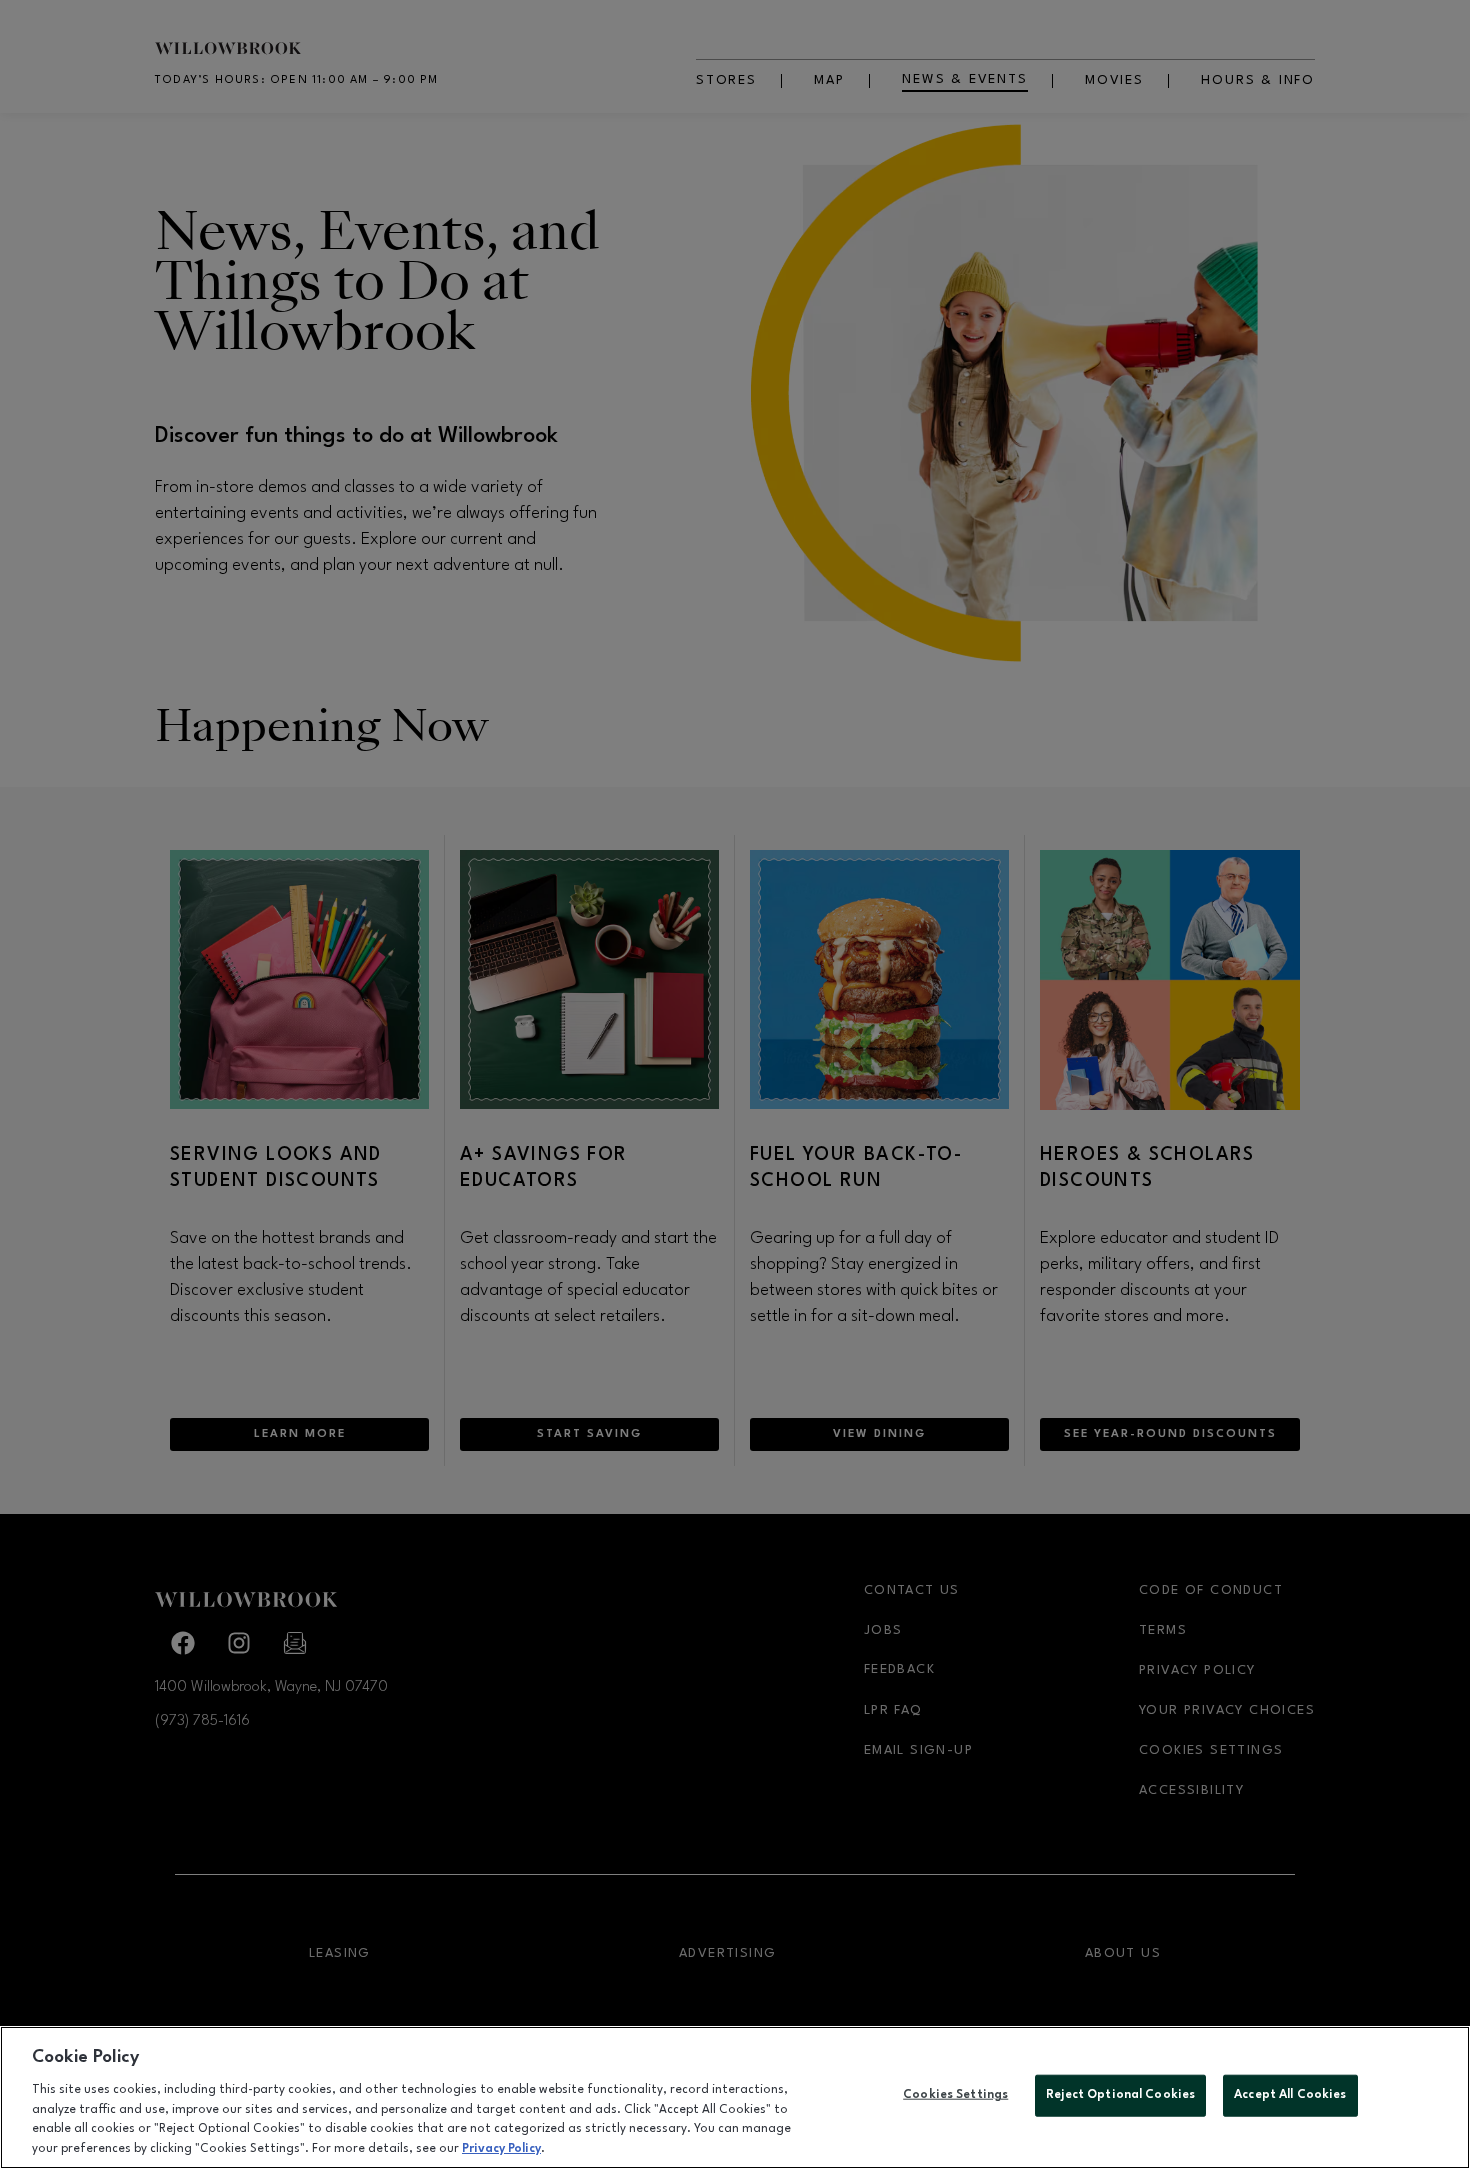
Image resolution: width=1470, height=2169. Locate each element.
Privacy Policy (501, 2148)
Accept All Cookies (1290, 2095)
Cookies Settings (955, 2095)
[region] (735, 2097)
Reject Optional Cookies (1120, 2095)
